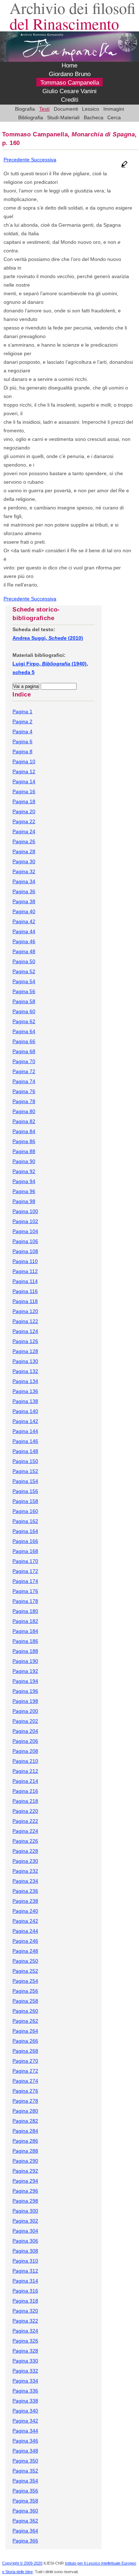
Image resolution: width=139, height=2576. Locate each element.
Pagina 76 (24, 1091)
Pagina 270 (25, 2061)
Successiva (44, 160)
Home (69, 66)
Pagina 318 (25, 2301)
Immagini (114, 109)
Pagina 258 (25, 2001)
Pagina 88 (24, 1151)
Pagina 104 (25, 1231)
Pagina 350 (25, 2461)
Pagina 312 (25, 2271)
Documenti (66, 109)
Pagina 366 (25, 2541)
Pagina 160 (25, 1511)
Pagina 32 (24, 871)
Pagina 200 (25, 1711)
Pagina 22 (24, 821)
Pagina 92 (24, 1171)
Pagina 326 (25, 2341)
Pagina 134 (25, 1381)
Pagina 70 (24, 1061)
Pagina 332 (25, 2371)
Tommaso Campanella (70, 83)
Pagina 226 (25, 1841)
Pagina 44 (24, 931)
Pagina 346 (25, 2441)
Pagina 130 (25, 1361)
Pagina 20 (24, 811)
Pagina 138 (25, 1401)
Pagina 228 (25, 1851)
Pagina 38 (24, 901)
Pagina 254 (25, 1981)
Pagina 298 (25, 2201)
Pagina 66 (24, 1041)
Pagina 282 (25, 2121)
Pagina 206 (25, 1741)
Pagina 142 (25, 1421)
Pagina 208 (25, 1751)
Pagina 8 (22, 751)
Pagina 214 (25, 1781)
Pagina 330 (25, 2361)
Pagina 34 (24, 881)
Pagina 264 (25, 2031)
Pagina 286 (25, 2141)
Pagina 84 (24, 1131)
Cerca (114, 117)
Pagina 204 (25, 1731)
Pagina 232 (25, 1871)
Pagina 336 (25, 2391)
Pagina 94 (24, 1181)
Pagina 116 (25, 1291)
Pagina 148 (25, 1451)
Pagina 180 (25, 1611)
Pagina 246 (25, 1941)
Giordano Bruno (70, 74)
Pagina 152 (25, 1471)
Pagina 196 (25, 1691)
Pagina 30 (24, 861)
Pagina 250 (25, 1961)
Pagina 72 (24, 1071)
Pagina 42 (24, 921)
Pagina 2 (22, 721)
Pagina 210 (25, 1761)
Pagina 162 (25, 1521)
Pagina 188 (25, 1651)
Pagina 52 (24, 971)
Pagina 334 (25, 2381)
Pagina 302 (25, 2221)
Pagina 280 (25, 2111)
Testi (44, 109)
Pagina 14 (24, 781)
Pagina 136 (25, 1391)
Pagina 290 (25, 2161)
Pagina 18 (24, 801)
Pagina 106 (25, 1241)
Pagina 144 (25, 1431)
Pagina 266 (25, 2041)
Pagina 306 (25, 2241)
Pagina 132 (25, 1371)
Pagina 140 (25, 1411)
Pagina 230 (25, 1861)
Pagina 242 (25, 1921)
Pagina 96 (24, 1191)
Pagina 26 (24, 841)
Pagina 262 (25, 2021)
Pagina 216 (25, 1791)
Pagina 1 (22, 711)
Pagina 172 (25, 1571)
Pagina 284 (25, 2131)
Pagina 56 (24, 991)
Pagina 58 (24, 1001)
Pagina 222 (25, 1821)
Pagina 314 (25, 2281)
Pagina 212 (25, 1771)
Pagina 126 (25, 1341)
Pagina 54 (24, 981)
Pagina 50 (24, 961)
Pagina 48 (24, 951)
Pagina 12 (24, 771)
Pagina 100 (25, 1211)
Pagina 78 (24, 1101)
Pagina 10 (24, 761)
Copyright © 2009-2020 (22, 2563)
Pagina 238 (25, 1901)
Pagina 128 (25, 1351)
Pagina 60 (24, 1011)
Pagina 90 (24, 1161)
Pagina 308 (25, 2251)
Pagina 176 (25, 1591)
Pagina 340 (25, 2411)
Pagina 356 (25, 2491)
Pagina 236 (25, 1891)
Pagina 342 (25, 2421)
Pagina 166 (25, 1541)
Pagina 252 (25, 1971)
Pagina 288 (25, 2151)
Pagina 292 (25, 2171)
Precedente (17, 160)
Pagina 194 (25, 1681)
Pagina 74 (24, 1081)
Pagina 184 (25, 1631)
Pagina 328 (25, 2351)
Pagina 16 (24, 791)
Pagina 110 (25, 1261)
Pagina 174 (25, 1581)
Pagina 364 (25, 2531)
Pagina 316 (25, 2291)
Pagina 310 (25, 2261)
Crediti (70, 100)
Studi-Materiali (63, 117)
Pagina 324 (25, 2331)
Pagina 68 (24, 1051)
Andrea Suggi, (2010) (48, 638)
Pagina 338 (25, 2401)
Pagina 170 (25, 1561)
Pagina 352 (25, 2471)
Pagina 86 (24, 1141)
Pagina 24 (24, 831)
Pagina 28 (24, 851)
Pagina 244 (25, 1931)
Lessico (91, 109)
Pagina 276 (25, 2091)
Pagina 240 (25, 1911)
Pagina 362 (25, 2521)
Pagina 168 (25, 1551)
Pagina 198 (25, 1701)
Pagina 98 (24, 1201)
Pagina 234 (25, 1881)
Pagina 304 (25, 2231)
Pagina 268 (25, 2051)
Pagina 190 (25, 1661)
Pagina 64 (24, 1031)
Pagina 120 (25, 1311)
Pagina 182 (25, 1621)
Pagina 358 (25, 2501)
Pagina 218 (25, 1801)
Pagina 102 (25, 1221)
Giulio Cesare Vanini (69, 91)
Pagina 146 (25, 1441)
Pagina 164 (25, 1531)
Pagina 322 (25, 2321)
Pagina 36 (24, 891)
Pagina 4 (22, 731)
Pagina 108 (25, 1251)
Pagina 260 (25, 2011)
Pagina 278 (25, 2101)
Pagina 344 (25, 2431)
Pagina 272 (25, 2071)
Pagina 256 (25, 1991)
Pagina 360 (25, 2511)
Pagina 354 (25, 2481)
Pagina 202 (25, 1721)
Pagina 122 (25, 1321)
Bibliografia (31, 117)
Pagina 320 (25, 2311)
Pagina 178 (25, 1601)
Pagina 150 (25, 1461)
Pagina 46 (24, 941)
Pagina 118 (25, 1301)
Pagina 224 (25, 1831)
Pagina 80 (24, 1111)
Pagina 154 (25, 1481)
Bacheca (94, 117)
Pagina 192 (25, 1671)
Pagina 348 (25, 2451)
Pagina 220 (25, 1811)
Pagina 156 (25, 1491)
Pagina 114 (25, 1281)
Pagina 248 (25, 1951)
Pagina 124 (25, 1331)
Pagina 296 (25, 2191)
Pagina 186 (25, 1641)
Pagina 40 (24, 911)
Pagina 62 (24, 1021)
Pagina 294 (25, 2181)
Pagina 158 (25, 1501)
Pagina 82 (24, 1121)
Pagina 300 (25, 2211)
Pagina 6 (22, 741)
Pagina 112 (25, 1271)
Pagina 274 (25, 2081)
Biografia (25, 109)
